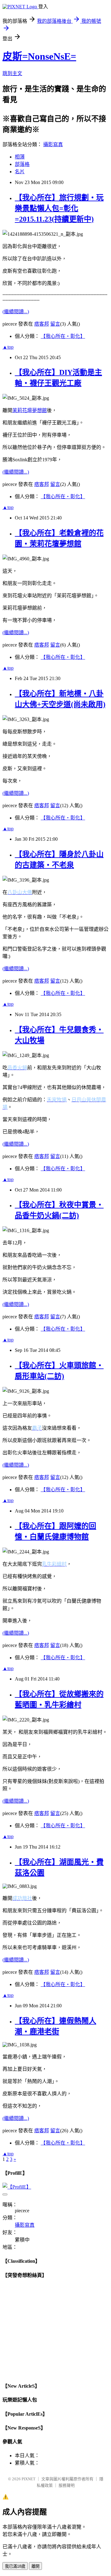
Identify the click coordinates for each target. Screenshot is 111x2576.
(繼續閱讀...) (16, 312)
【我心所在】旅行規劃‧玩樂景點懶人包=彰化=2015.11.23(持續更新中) (59, 208)
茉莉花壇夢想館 (30, 410)
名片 (20, 172)
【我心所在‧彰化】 (63, 336)
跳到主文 (12, 73)
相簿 (20, 157)
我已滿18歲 (15, 2566)
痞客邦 (42, 324)
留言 (55, 324)
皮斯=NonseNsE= (39, 56)
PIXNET (29, 2479)
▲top (8, 347)
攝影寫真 (53, 144)
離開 (35, 2566)
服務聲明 (67, 2485)
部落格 (22, 164)
